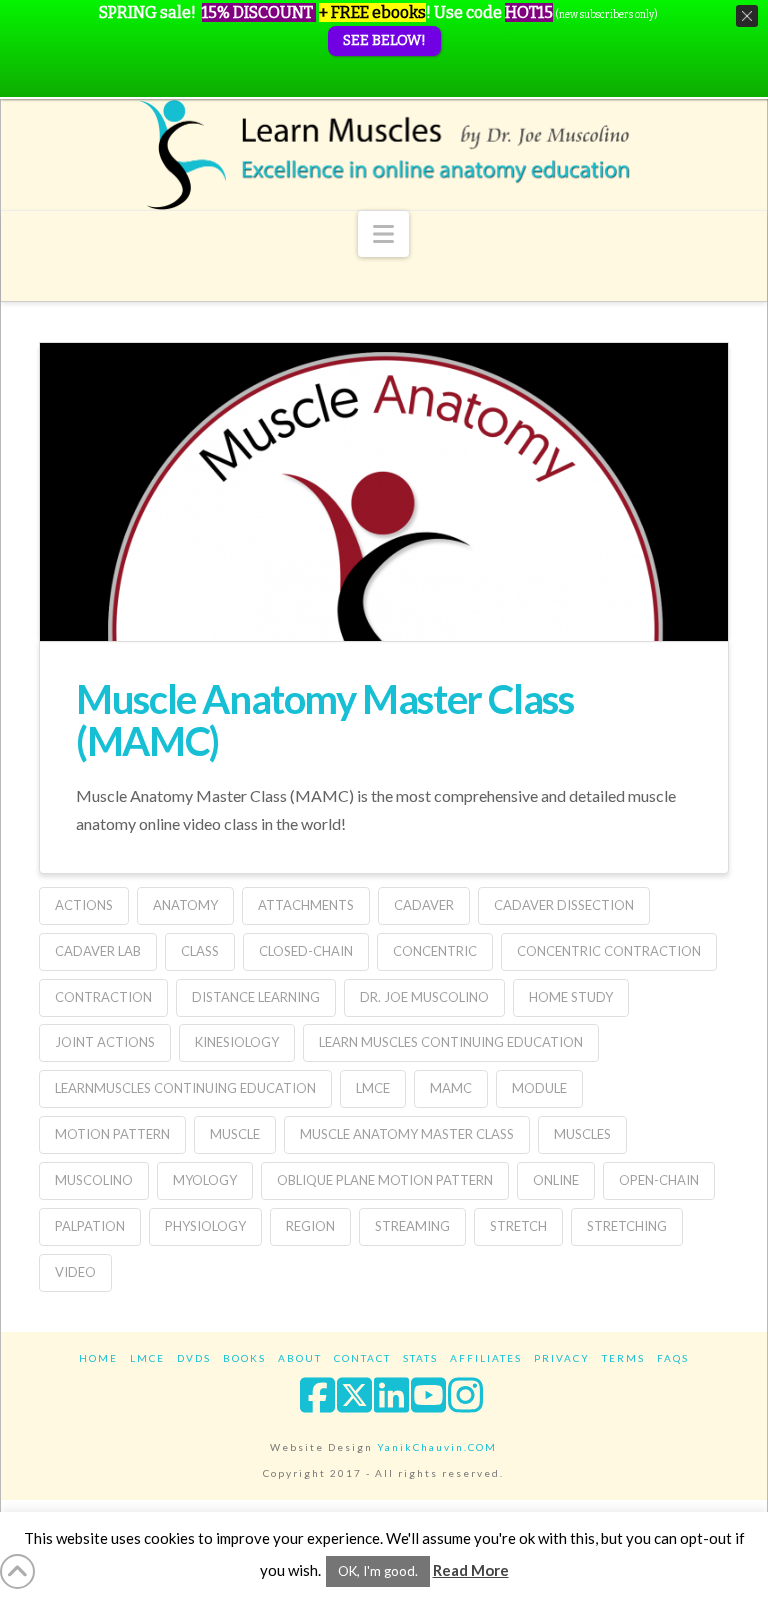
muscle (235, 1134)
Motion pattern (112, 1134)
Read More (471, 1570)
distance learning (256, 997)
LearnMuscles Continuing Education (185, 1088)
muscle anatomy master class (407, 1134)
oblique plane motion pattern (385, 1180)
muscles (582, 1134)
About (300, 1358)
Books (244, 1358)
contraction (103, 997)
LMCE (373, 1088)
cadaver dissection (564, 905)
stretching (627, 1226)
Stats (420, 1358)
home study (571, 997)
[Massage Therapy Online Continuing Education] (384, 154)
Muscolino (94, 1180)
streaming (412, 1226)
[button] (383, 234)
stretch (518, 1226)
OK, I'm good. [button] (378, 1571)
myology (205, 1180)
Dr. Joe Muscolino (424, 997)
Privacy (562, 1358)
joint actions (105, 1042)
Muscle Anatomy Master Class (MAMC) (324, 720)
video (75, 1272)
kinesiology (237, 1042)
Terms (623, 1358)
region (310, 1226)
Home (98, 1358)
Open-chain (659, 1180)
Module (539, 1088)
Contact (362, 1358)
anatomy (185, 905)
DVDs (194, 1358)
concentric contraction (609, 951)
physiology (205, 1226)
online (556, 1180)
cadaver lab (98, 951)
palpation (90, 1226)
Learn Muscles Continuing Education (451, 1042)
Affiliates (486, 1358)
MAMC (451, 1088)
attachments (306, 905)
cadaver (424, 905)
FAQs (673, 1358)
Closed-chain (306, 951)
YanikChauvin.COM (437, 1447)
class (200, 951)
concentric (435, 951)
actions (84, 905)
